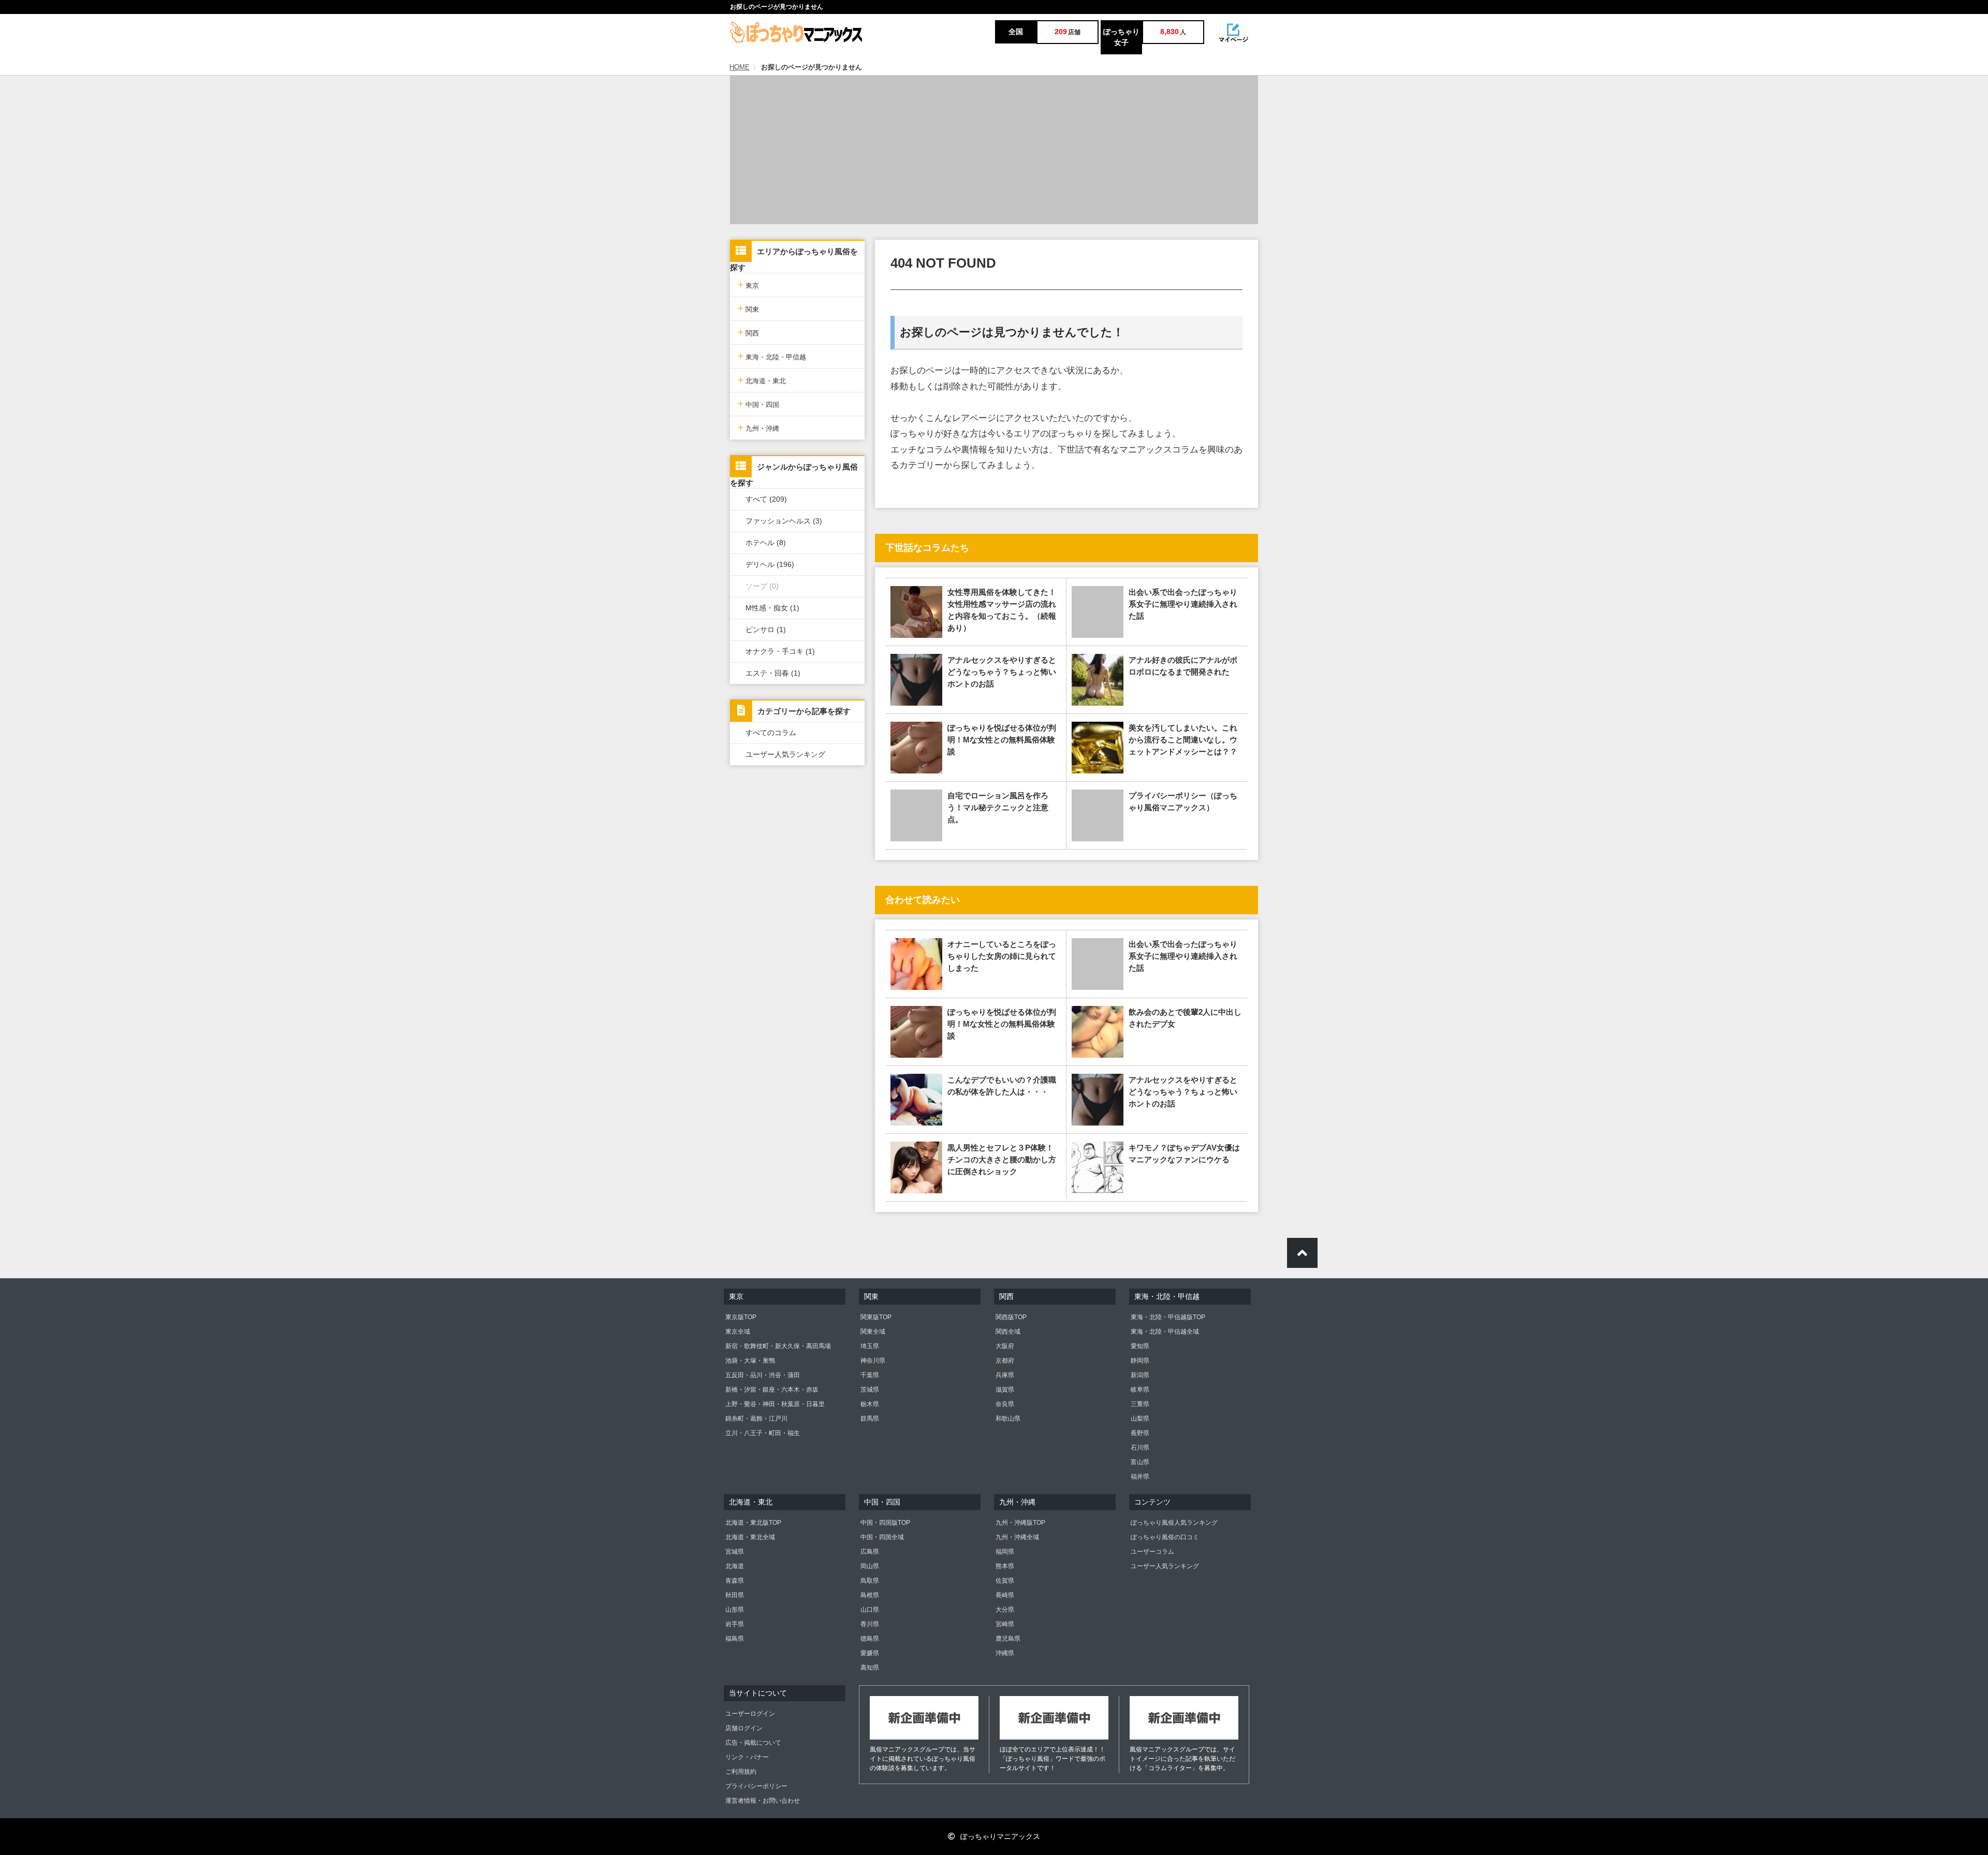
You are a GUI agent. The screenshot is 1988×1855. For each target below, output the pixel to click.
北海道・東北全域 (750, 1537)
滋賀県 (1005, 1390)
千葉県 (870, 1375)
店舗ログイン (744, 1728)
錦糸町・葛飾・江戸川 (756, 1419)
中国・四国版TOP (885, 1523)
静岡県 (1140, 1361)
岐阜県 (1140, 1390)
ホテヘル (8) (766, 543)
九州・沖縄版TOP (1020, 1523)
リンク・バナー (747, 1757)
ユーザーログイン (750, 1714)
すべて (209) (766, 499)
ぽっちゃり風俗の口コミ (1165, 1537)
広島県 (870, 1552)
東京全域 (738, 1332)
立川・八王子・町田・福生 (763, 1433)
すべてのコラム (771, 733)
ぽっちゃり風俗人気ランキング (1174, 1523)
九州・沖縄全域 (1017, 1537)
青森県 (735, 1581)
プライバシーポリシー (756, 1786)
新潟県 (1140, 1375)
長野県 (1140, 1433)
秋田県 (735, 1595)
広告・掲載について (753, 1743)
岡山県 (870, 1566)
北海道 (735, 1566)
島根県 (870, 1595)
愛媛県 (870, 1653)
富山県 (1140, 1462)
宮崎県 (1005, 1624)
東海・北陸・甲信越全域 (1165, 1332)
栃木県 (870, 1404)
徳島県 (870, 1639)
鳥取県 (870, 1581)
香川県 (870, 1624)
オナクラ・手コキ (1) (780, 651)
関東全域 (873, 1332)
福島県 (735, 1639)
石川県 (1140, 1448)
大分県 (1005, 1610)
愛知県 (1140, 1346)
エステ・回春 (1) (773, 673)
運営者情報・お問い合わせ (763, 1801)
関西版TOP (1011, 1317)
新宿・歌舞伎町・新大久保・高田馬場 (778, 1346)
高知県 (870, 1668)
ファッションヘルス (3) (784, 521)
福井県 (1140, 1477)
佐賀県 (1005, 1581)
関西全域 (1008, 1332)
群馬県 (870, 1419)
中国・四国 (758, 404)
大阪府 (1005, 1346)
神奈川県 (873, 1361)
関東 (748, 308)
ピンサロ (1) (766, 630)
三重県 (1140, 1404)
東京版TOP (741, 1317)
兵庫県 (1005, 1375)
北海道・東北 (762, 380)
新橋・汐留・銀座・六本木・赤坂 (772, 1390)
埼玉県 (870, 1346)
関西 (748, 332)
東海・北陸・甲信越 (772, 356)
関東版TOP (876, 1317)
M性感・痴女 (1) (772, 608)
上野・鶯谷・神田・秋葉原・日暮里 (775, 1404)
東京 (748, 284)
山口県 (870, 1610)
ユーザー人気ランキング (785, 754)
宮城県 (735, 1552)
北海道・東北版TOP (753, 1523)
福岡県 (1005, 1552)
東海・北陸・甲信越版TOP (1168, 1317)
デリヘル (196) (770, 564)
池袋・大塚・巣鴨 (750, 1361)
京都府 (1005, 1361)
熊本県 (1005, 1566)
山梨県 (1140, 1419)
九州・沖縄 (758, 427)
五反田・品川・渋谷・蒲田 (763, 1375)
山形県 (735, 1610)
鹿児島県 (1008, 1639)
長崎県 (1005, 1595)
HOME (740, 67)
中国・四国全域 (882, 1537)
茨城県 (870, 1390)
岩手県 (735, 1624)
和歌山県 (1008, 1419)
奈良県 (1005, 1404)
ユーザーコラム (1152, 1552)
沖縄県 (1005, 1653)
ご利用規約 (741, 1772)
